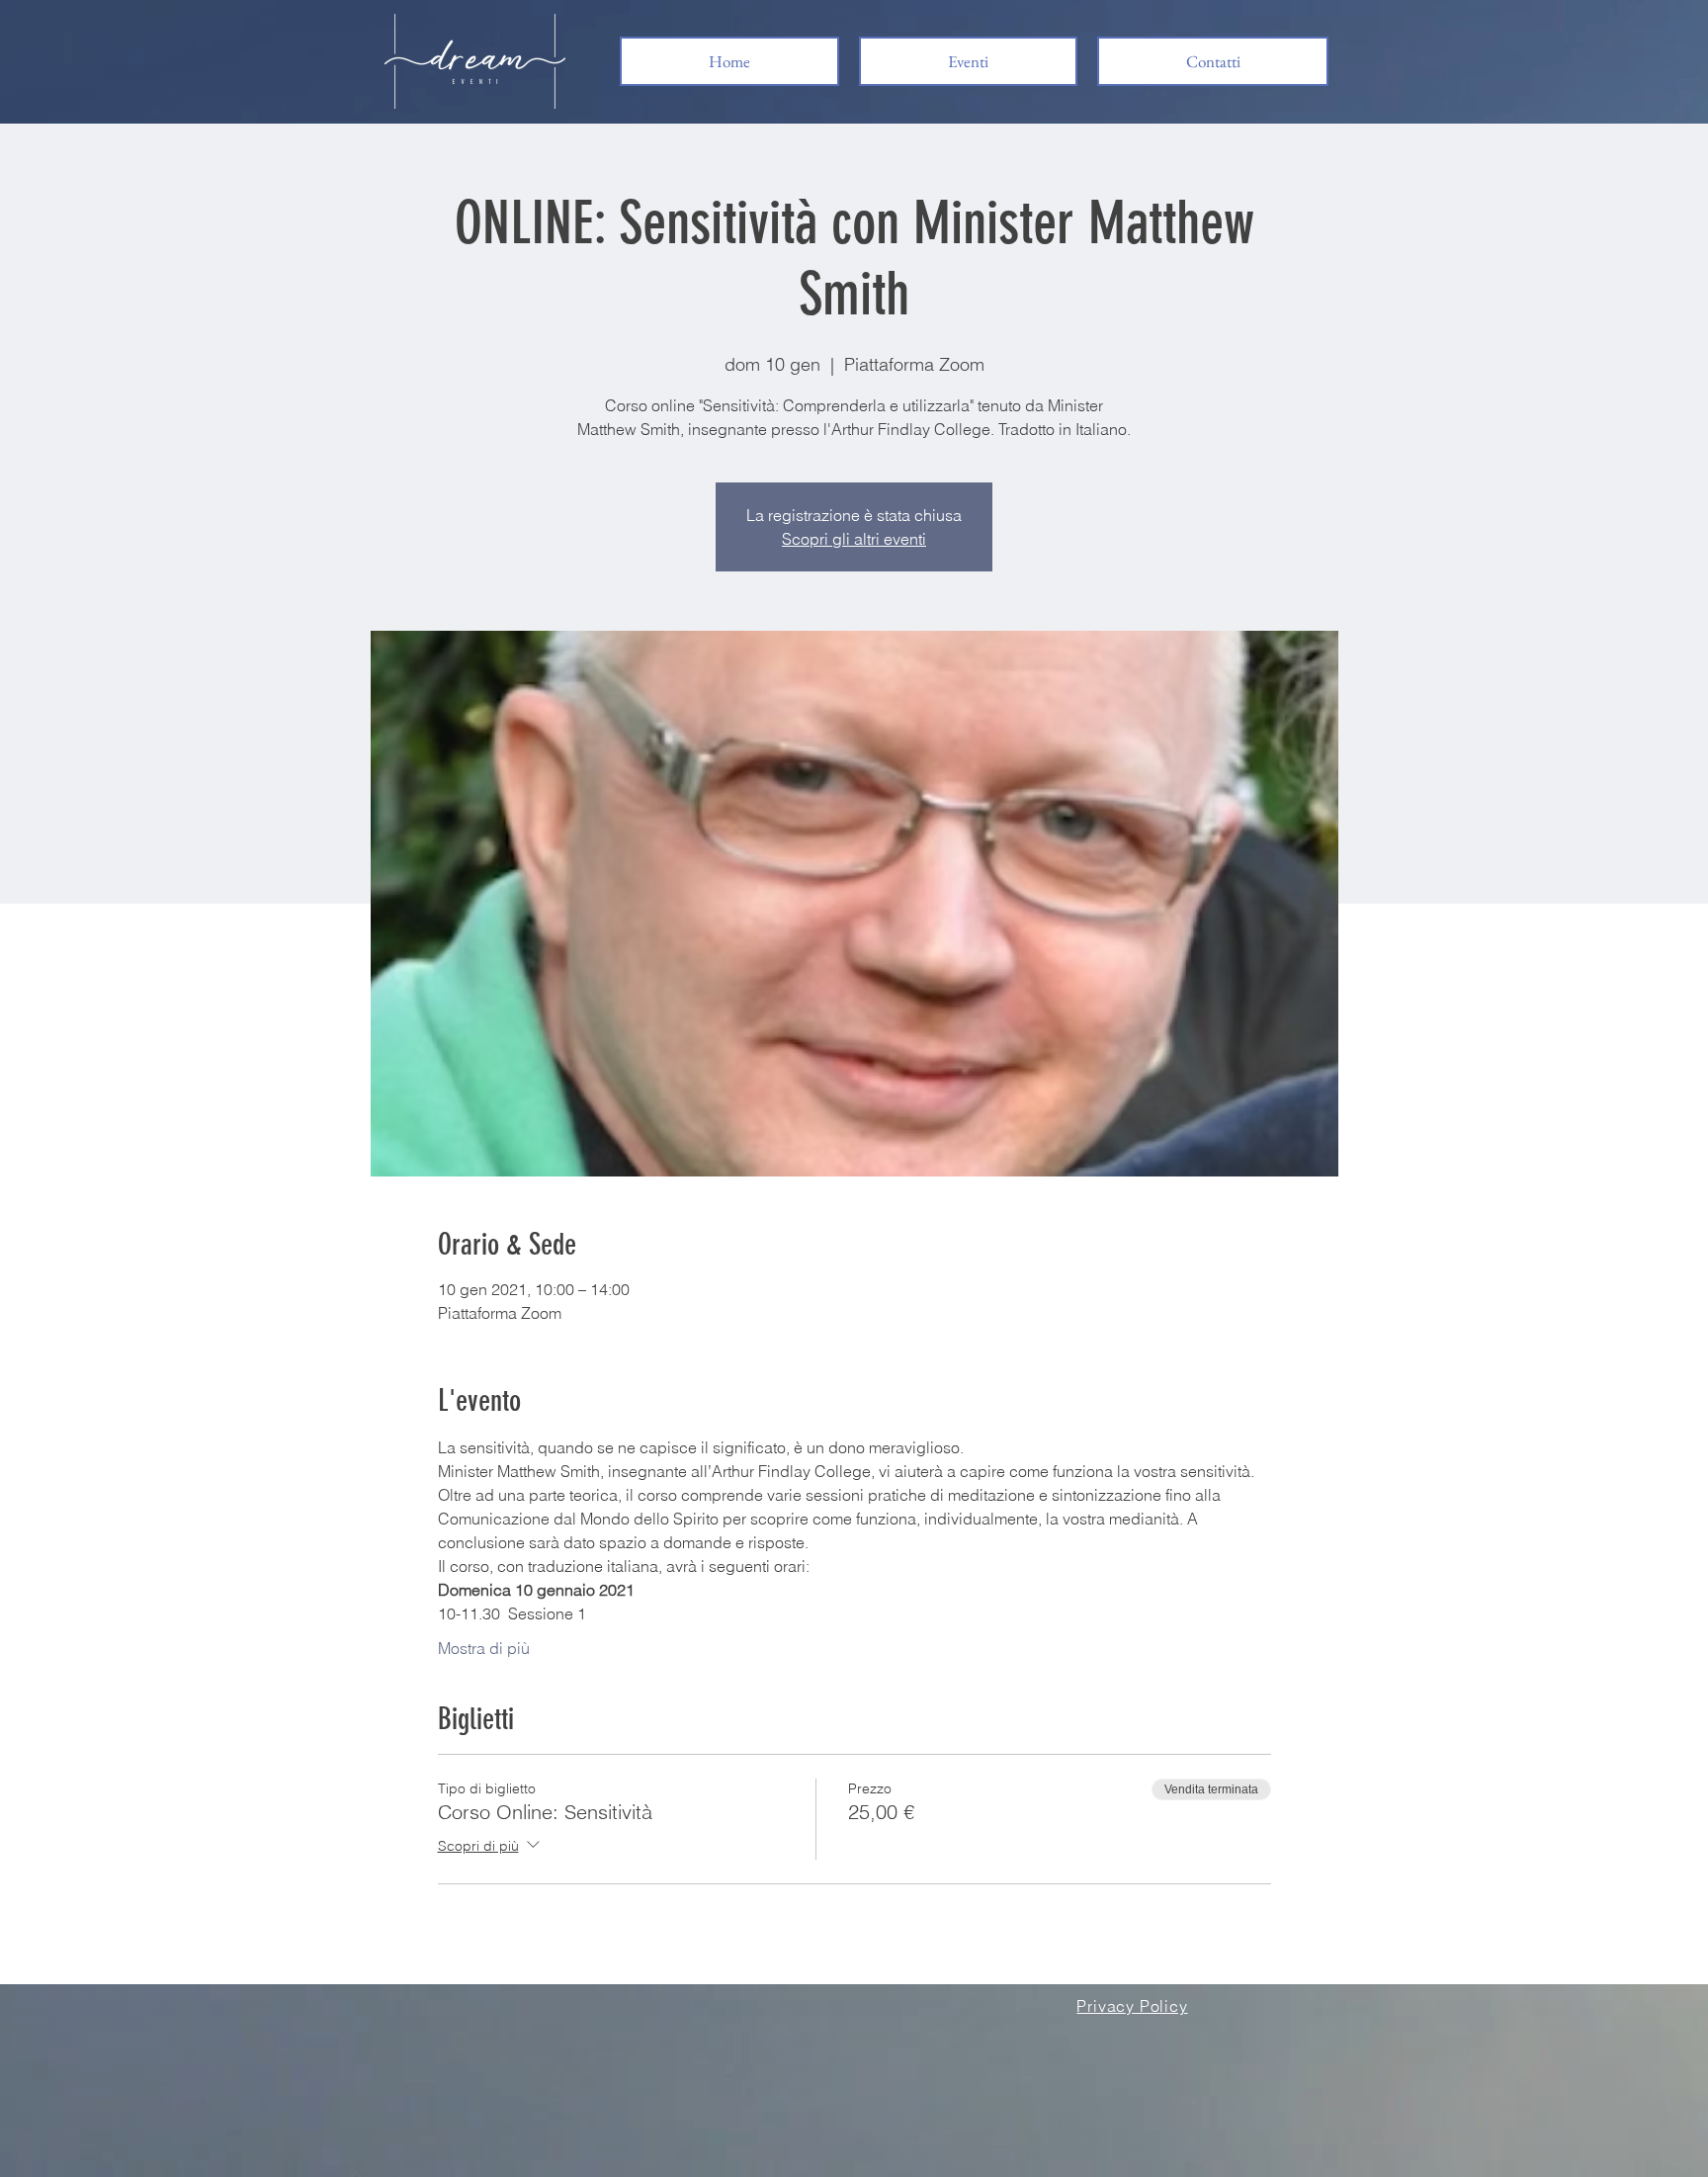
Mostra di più (484, 1648)
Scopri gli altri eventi (854, 539)
